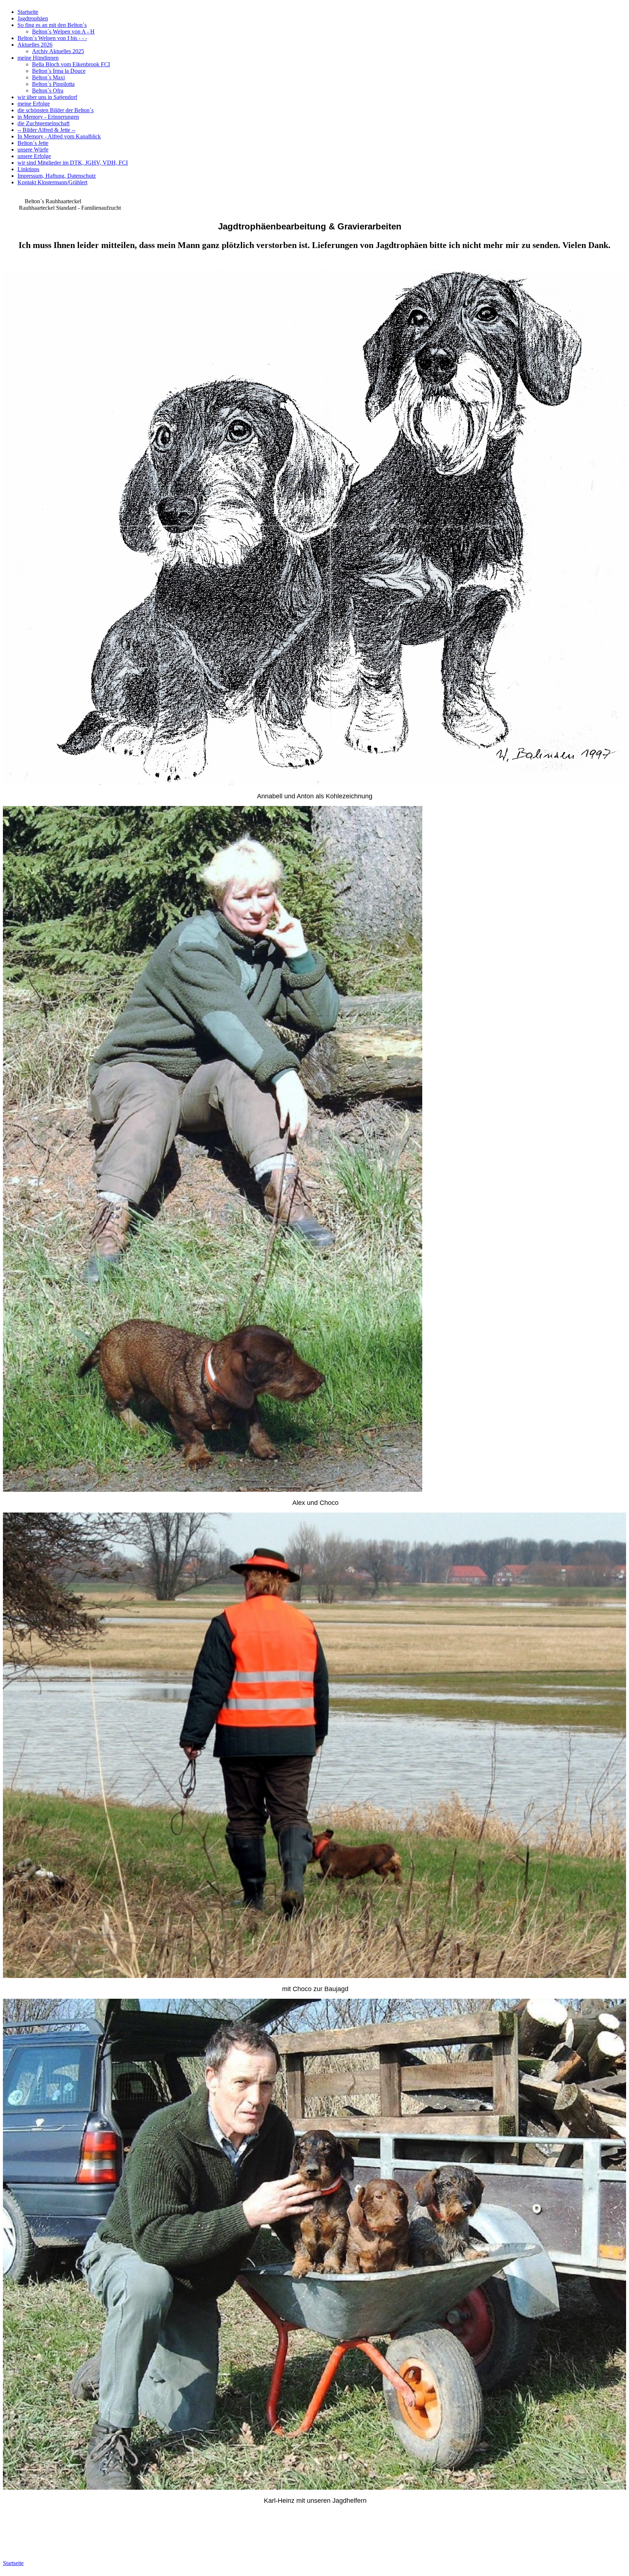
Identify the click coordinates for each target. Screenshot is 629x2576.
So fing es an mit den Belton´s (52, 25)
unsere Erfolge (34, 156)
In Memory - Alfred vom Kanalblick (59, 136)
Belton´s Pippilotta (53, 84)
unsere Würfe (33, 150)
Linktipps (28, 169)
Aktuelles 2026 (35, 45)
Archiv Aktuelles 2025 (58, 51)
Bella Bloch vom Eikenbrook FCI (71, 64)
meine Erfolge (34, 104)
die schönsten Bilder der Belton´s (56, 110)
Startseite (28, 12)
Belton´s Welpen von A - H (63, 32)
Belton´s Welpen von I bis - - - (52, 38)
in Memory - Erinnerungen (48, 117)
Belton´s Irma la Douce (59, 71)
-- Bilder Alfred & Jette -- (46, 130)
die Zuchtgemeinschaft (43, 123)
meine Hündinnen (38, 58)
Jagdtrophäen (33, 18)
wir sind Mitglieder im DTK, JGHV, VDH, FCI (73, 163)
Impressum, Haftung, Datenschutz (57, 176)
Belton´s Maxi (48, 77)
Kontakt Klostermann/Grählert (52, 182)
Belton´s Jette (33, 143)
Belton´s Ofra (48, 91)
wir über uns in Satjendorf (47, 97)
